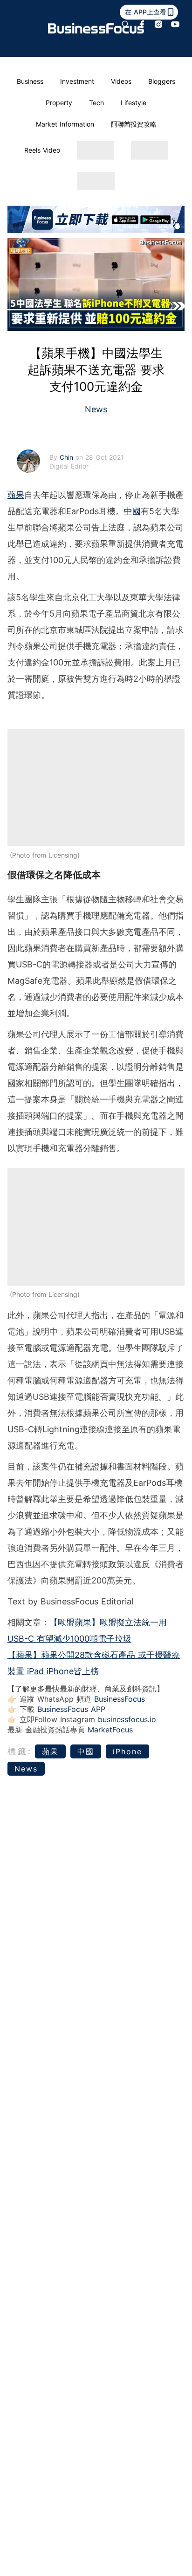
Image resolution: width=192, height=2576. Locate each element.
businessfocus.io (127, 1719)
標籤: (20, 1751)
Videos (121, 81)
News (96, 409)
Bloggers (162, 81)
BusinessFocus (120, 1699)
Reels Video (42, 150)
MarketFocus (110, 1730)
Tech (96, 103)
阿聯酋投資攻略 (134, 124)
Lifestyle (134, 103)
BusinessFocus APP (71, 1709)
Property (59, 103)
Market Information (65, 124)
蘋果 (16, 495)
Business (30, 81)
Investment (77, 81)
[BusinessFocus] (96, 28)
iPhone (127, 1751)
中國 (132, 511)
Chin (68, 457)
